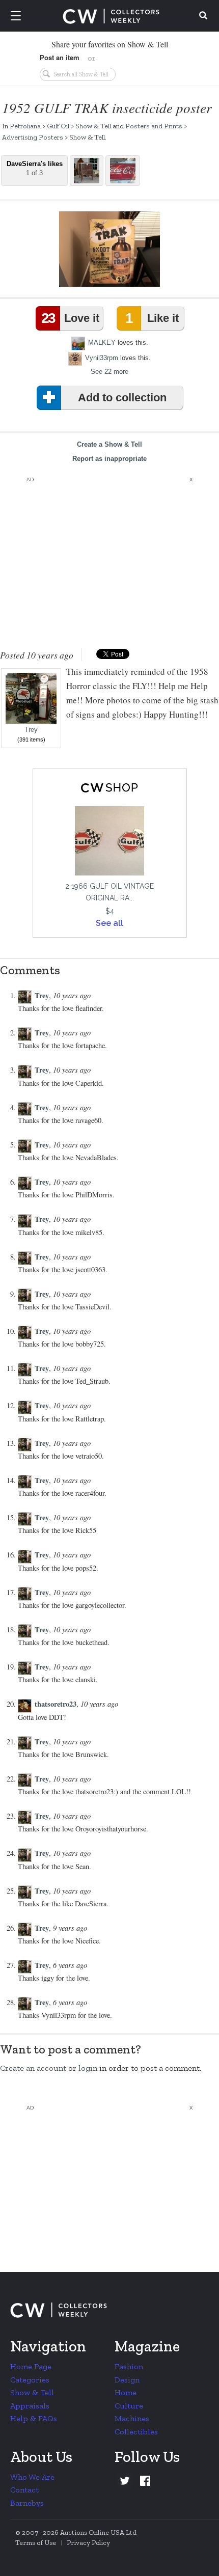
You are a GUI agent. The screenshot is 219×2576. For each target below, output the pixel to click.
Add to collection (122, 398)
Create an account (33, 2068)
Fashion (129, 2366)
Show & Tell (93, 126)
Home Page (31, 2366)
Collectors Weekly (111, 16)
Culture (129, 2406)
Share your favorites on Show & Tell (110, 44)
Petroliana (25, 126)
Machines (132, 2418)
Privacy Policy (88, 2543)
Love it (70, 318)
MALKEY (102, 342)
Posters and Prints (154, 126)
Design (127, 2380)
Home (126, 2392)
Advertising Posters (33, 137)
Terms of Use (36, 2543)
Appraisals (30, 2406)
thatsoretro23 (56, 1704)
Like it (152, 318)
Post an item (60, 57)
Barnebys (27, 2503)
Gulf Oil (58, 126)
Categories (30, 2380)
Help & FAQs (34, 2418)
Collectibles (136, 2432)
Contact (24, 2490)
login (88, 2068)
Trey (31, 730)
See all (109, 923)
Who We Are (32, 2477)
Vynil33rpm (102, 358)
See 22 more (109, 372)
